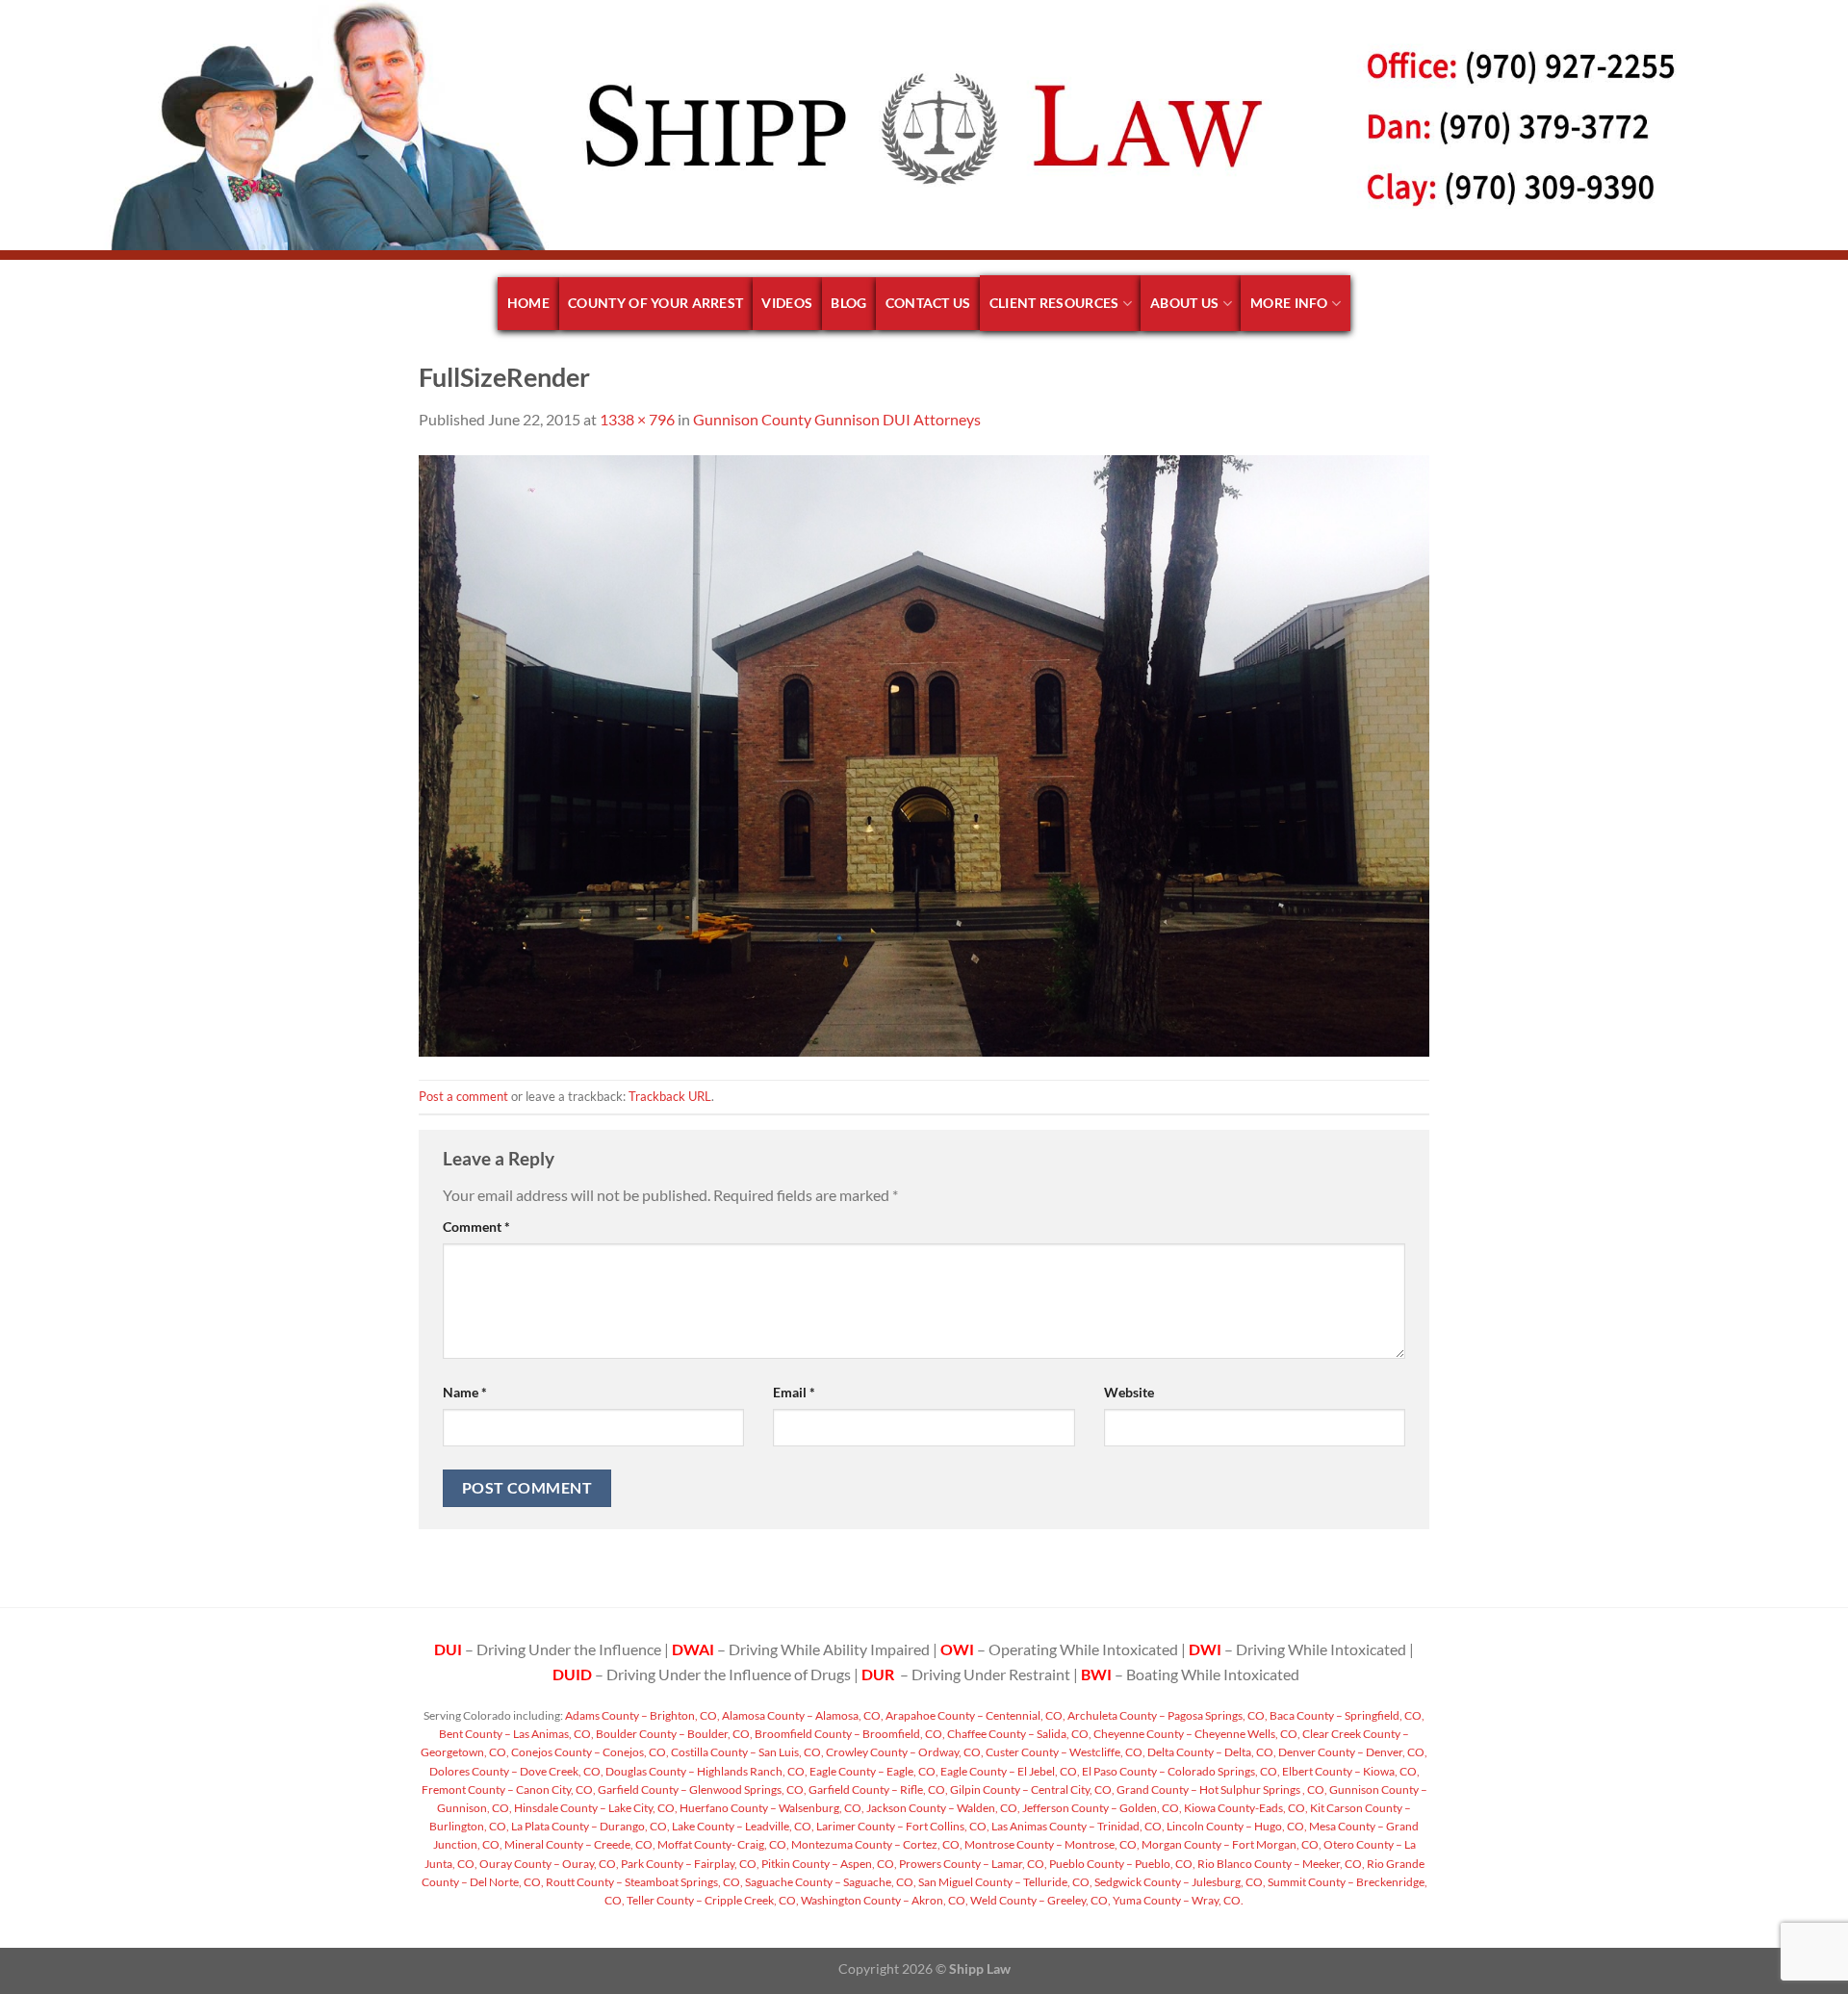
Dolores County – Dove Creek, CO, (516, 1771)
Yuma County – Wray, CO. (1177, 1900)
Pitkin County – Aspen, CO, (828, 1864)
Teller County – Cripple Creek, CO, (712, 1900)
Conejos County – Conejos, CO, (589, 1752)
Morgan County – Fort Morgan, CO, (1231, 1844)
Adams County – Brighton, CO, (642, 1715)
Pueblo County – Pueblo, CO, (1121, 1864)
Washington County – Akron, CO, (884, 1900)
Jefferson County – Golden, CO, (1101, 1808)
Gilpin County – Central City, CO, (1031, 1789)
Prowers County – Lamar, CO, (972, 1864)
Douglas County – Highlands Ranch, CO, (706, 1771)
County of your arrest (655, 303)
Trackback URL (670, 1096)
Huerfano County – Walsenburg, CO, (771, 1808)
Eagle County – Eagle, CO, (873, 1771)
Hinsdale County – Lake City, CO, (595, 1808)
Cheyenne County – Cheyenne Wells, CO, (1196, 1734)
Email (794, 1392)
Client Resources (1054, 303)
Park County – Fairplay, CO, (689, 1864)
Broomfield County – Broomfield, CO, (849, 1734)
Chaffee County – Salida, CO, (1018, 1734)
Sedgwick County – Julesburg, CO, (1179, 1882)
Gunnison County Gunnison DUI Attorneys (837, 419)
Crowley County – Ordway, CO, (904, 1752)
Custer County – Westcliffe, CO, (1065, 1752)
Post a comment (463, 1096)
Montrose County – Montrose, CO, (1051, 1844)
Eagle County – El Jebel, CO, (1009, 1771)
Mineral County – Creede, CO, (579, 1844)
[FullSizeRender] (924, 753)
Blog (848, 303)
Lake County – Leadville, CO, (742, 1826)
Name (465, 1392)
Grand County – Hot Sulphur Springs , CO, (1221, 1789)
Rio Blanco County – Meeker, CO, (1280, 1864)
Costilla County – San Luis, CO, (746, 1752)
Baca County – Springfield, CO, (1346, 1715)
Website (1129, 1392)
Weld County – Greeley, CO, (1039, 1900)
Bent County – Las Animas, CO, (516, 1734)
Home (528, 303)
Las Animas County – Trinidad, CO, (1077, 1826)
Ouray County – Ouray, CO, (548, 1864)
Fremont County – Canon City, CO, (509, 1789)
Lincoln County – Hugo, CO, (1236, 1826)
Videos (787, 303)
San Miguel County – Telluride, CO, (1004, 1882)
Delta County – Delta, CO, (1211, 1752)
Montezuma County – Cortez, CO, (876, 1844)
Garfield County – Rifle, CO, (877, 1789)
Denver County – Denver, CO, (1352, 1752)
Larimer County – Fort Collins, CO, (902, 1826)
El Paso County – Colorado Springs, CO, (1180, 1771)
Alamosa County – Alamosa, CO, (802, 1715)
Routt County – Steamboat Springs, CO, (643, 1882)
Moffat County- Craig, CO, (722, 1844)
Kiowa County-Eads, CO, (1245, 1808)
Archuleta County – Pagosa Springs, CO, (1167, 1715)
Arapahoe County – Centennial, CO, (975, 1715)
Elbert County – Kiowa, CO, (1350, 1771)
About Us (1184, 303)
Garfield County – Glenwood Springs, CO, (701, 1789)
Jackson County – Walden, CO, (942, 1808)
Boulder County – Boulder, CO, (673, 1734)
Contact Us (928, 303)
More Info (1289, 303)
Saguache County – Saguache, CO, (830, 1882)
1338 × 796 (637, 419)
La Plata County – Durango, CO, (590, 1826)
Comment (476, 1227)
